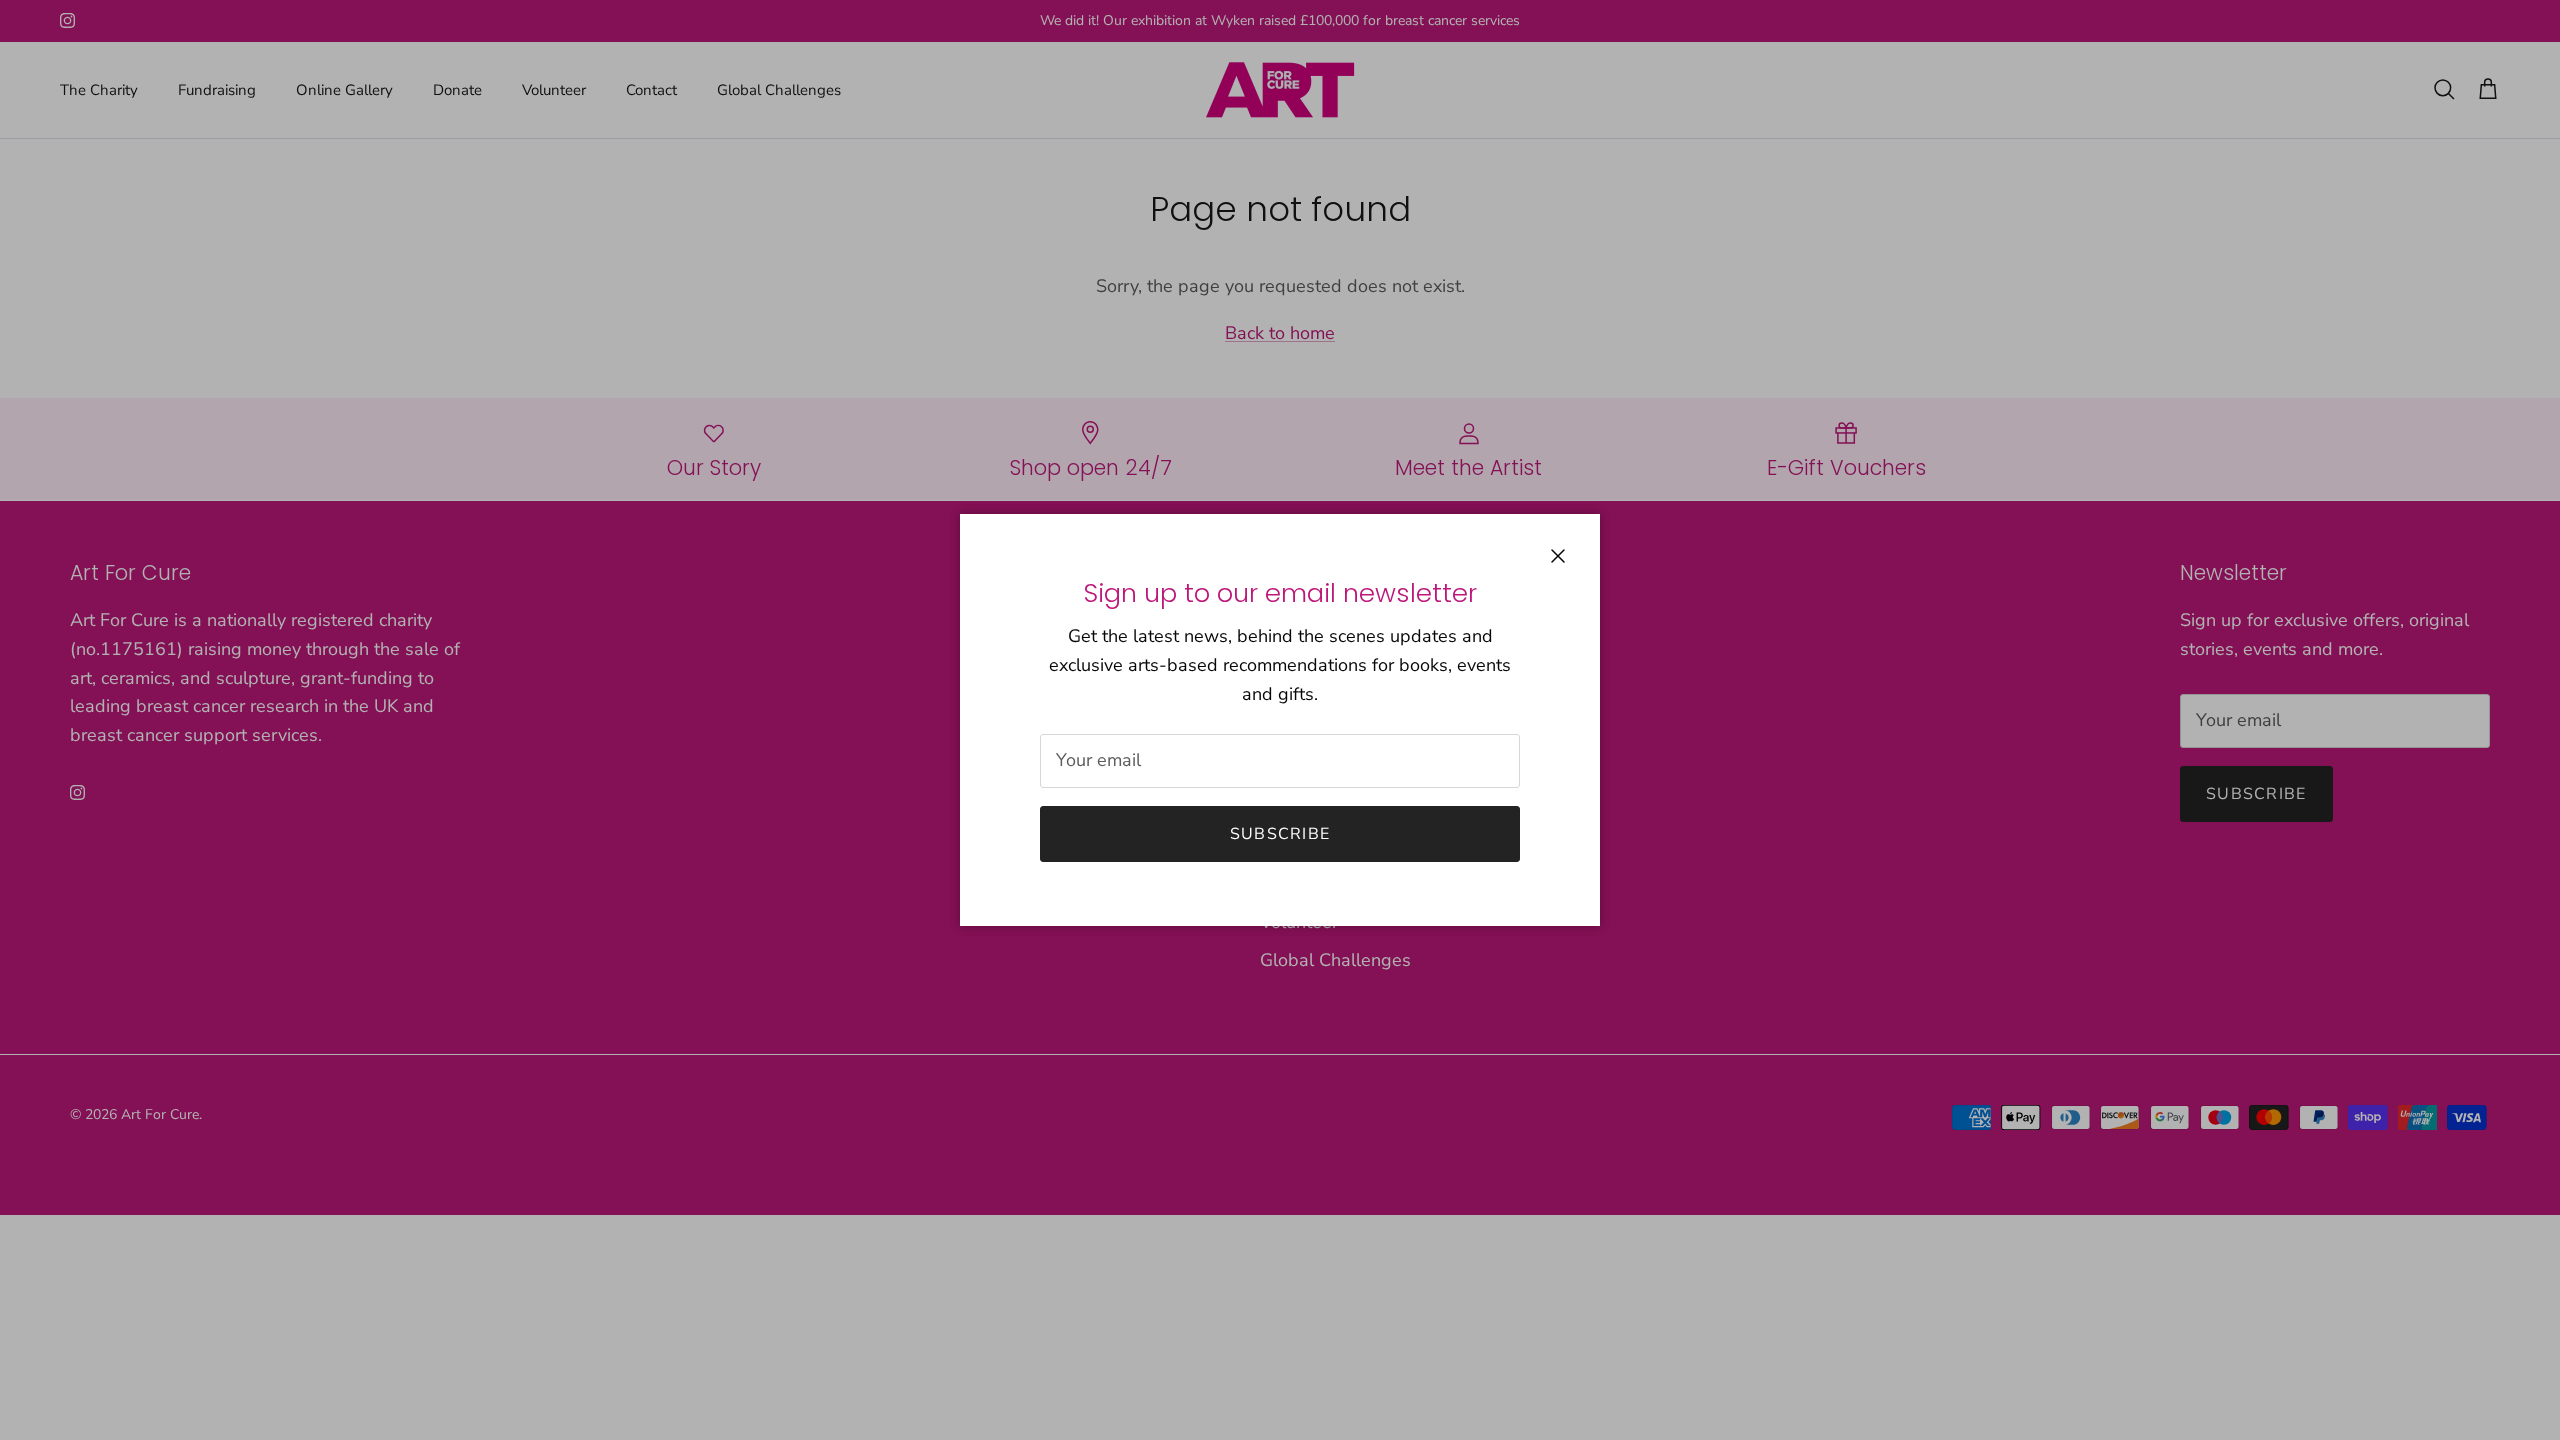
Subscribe (1280, 834)
